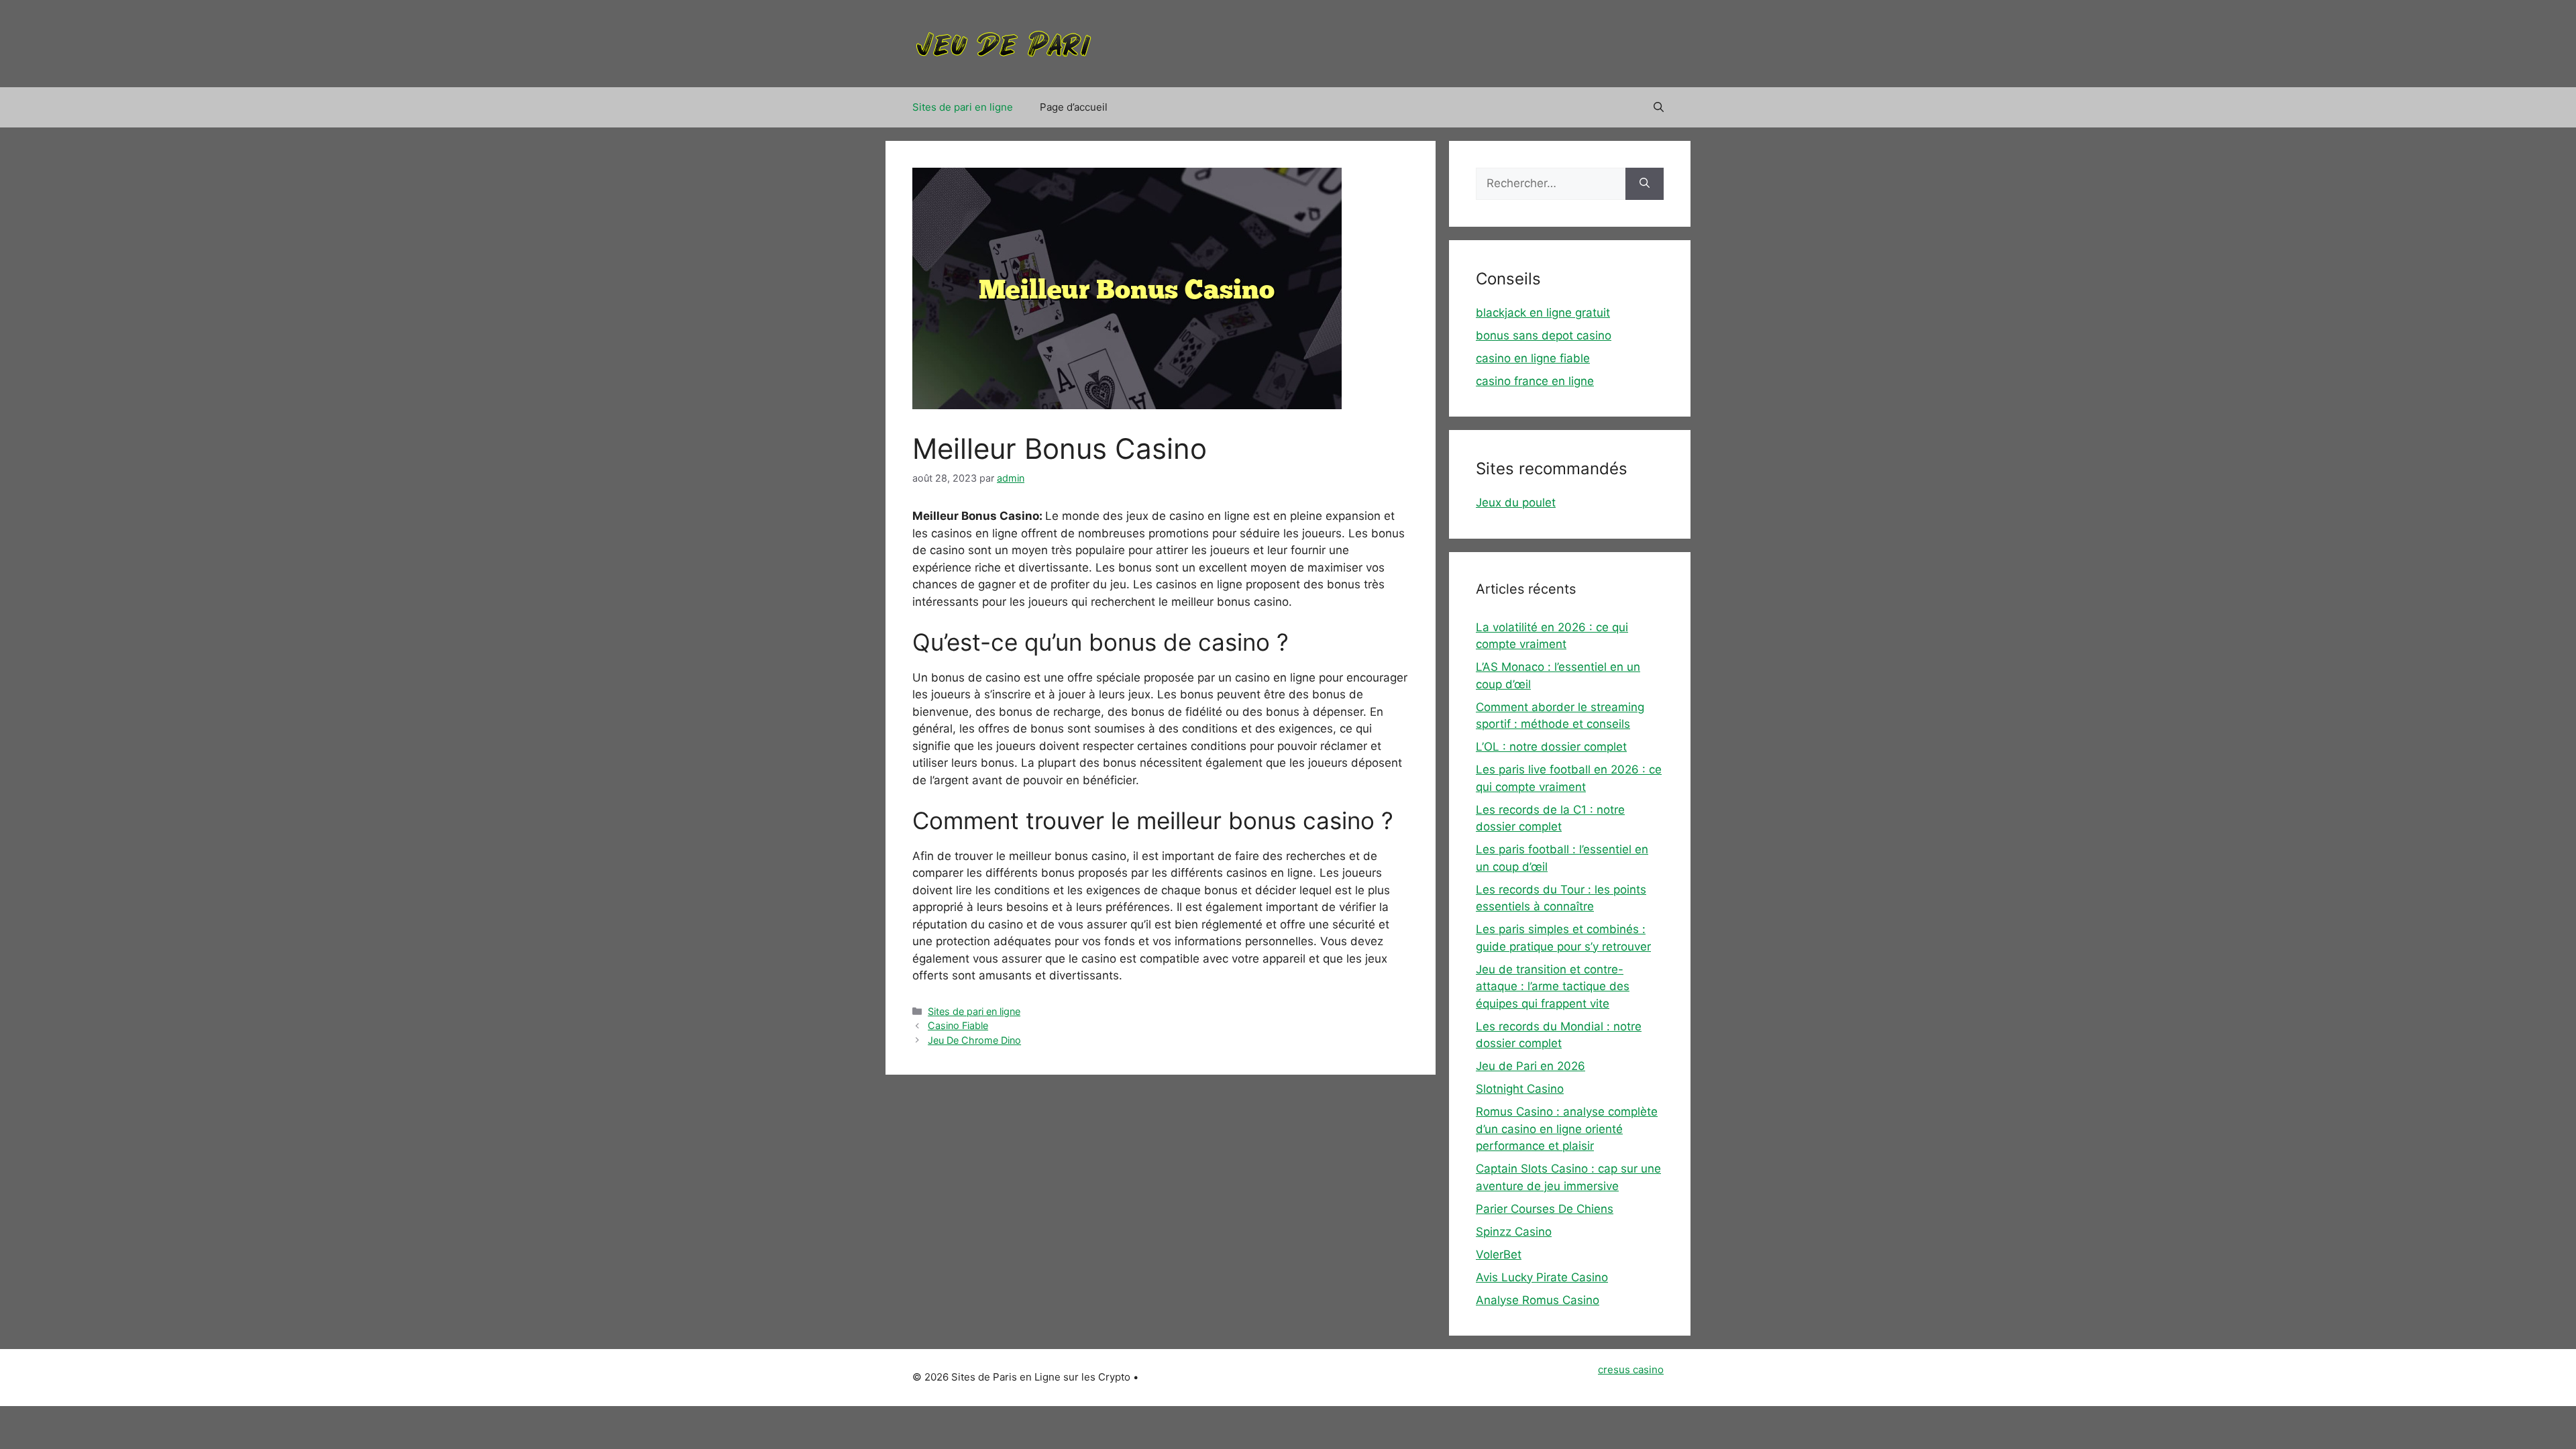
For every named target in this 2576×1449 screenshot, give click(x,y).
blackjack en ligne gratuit (1543, 313)
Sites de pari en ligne (963, 107)
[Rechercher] (1645, 184)
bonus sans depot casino (1544, 335)
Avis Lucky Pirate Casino (1542, 1277)
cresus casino (1631, 1370)
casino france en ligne (1535, 381)
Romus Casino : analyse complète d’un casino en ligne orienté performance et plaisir (1567, 1129)
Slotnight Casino (1520, 1089)
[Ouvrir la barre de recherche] (1659, 107)
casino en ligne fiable (1533, 358)
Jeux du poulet (1516, 502)
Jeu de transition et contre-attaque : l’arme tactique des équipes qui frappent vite (1553, 986)
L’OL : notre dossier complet (1551, 747)
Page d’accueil (1074, 107)
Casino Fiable (958, 1025)
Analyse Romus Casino (1538, 1300)
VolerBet (1499, 1254)
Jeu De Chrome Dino (974, 1040)
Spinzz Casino (1514, 1232)
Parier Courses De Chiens (1545, 1209)
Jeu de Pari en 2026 (1531, 1066)
